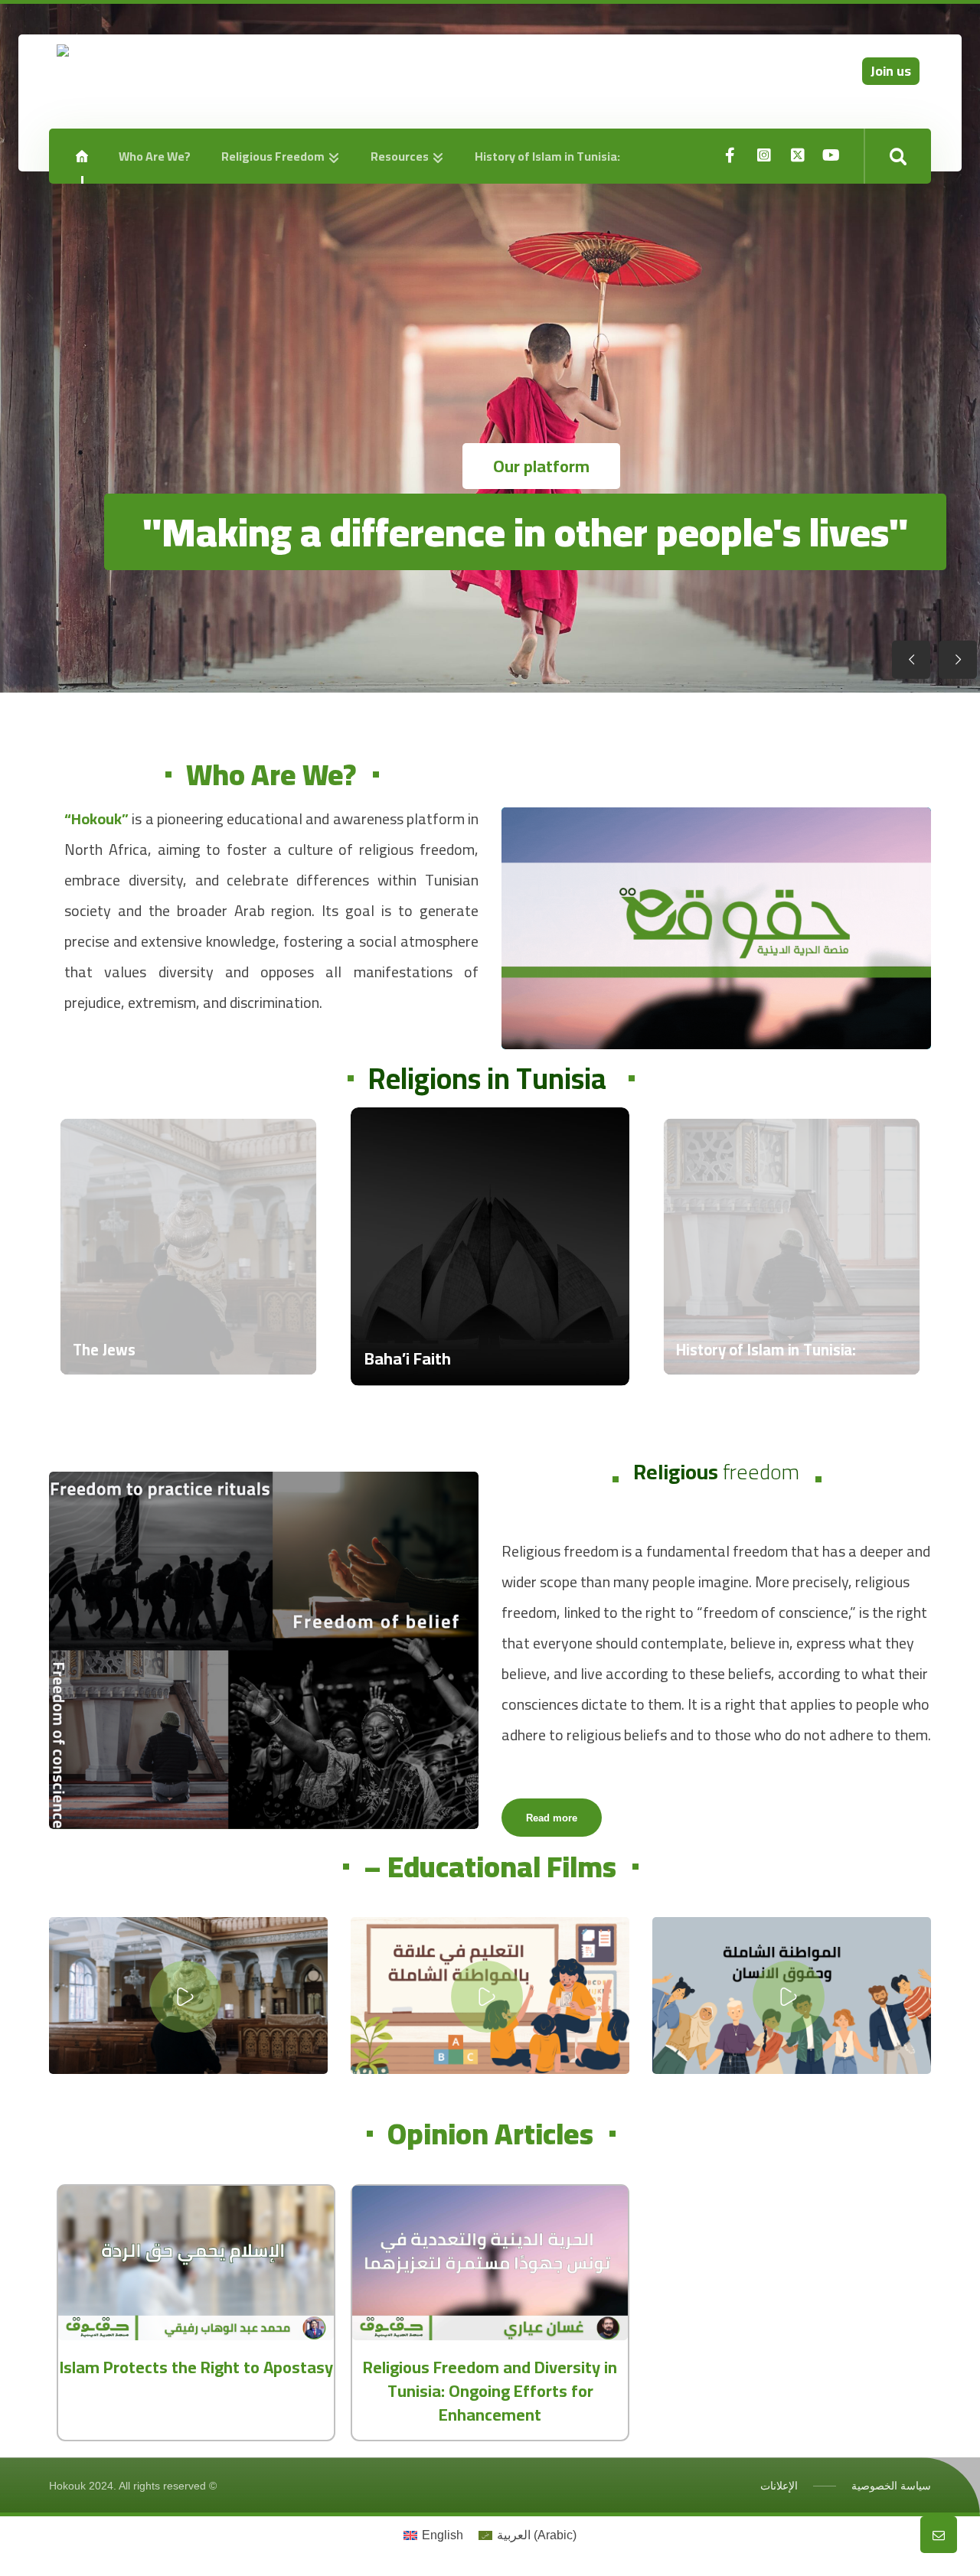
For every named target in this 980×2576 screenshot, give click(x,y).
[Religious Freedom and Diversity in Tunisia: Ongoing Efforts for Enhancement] (490, 2263)
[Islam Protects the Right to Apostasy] (196, 2263)
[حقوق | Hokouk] (188, 88)
